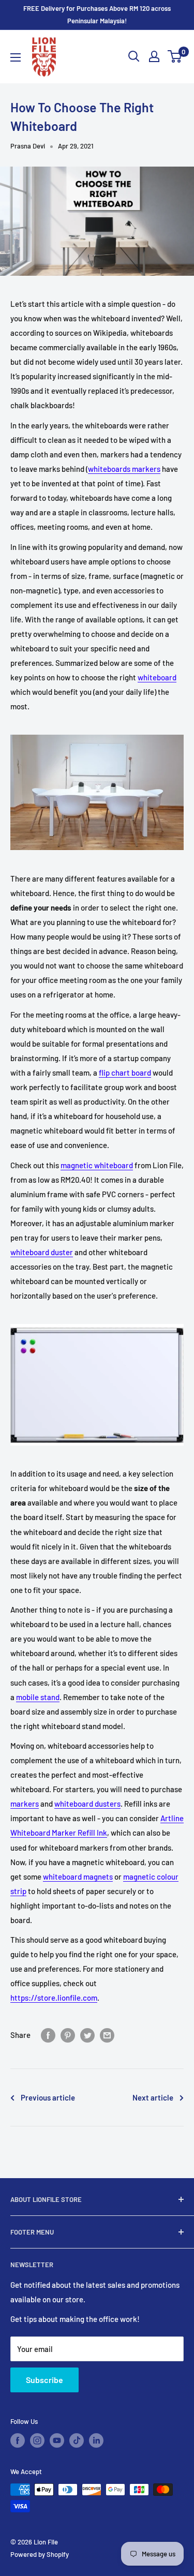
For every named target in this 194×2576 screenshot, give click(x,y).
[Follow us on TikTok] (77, 2440)
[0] (175, 56)
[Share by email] (107, 2035)
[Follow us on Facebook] (18, 2440)
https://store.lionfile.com (54, 1998)
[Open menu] (16, 57)
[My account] (154, 56)
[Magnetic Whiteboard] (97, 1385)
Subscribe (44, 2380)
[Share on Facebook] (48, 2035)
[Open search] (134, 56)
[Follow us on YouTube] (57, 2440)
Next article (153, 2097)
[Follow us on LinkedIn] (96, 2440)
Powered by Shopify (40, 2554)
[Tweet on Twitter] (87, 2035)
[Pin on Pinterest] (68, 2035)
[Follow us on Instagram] (37, 2440)
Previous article (48, 2097)
